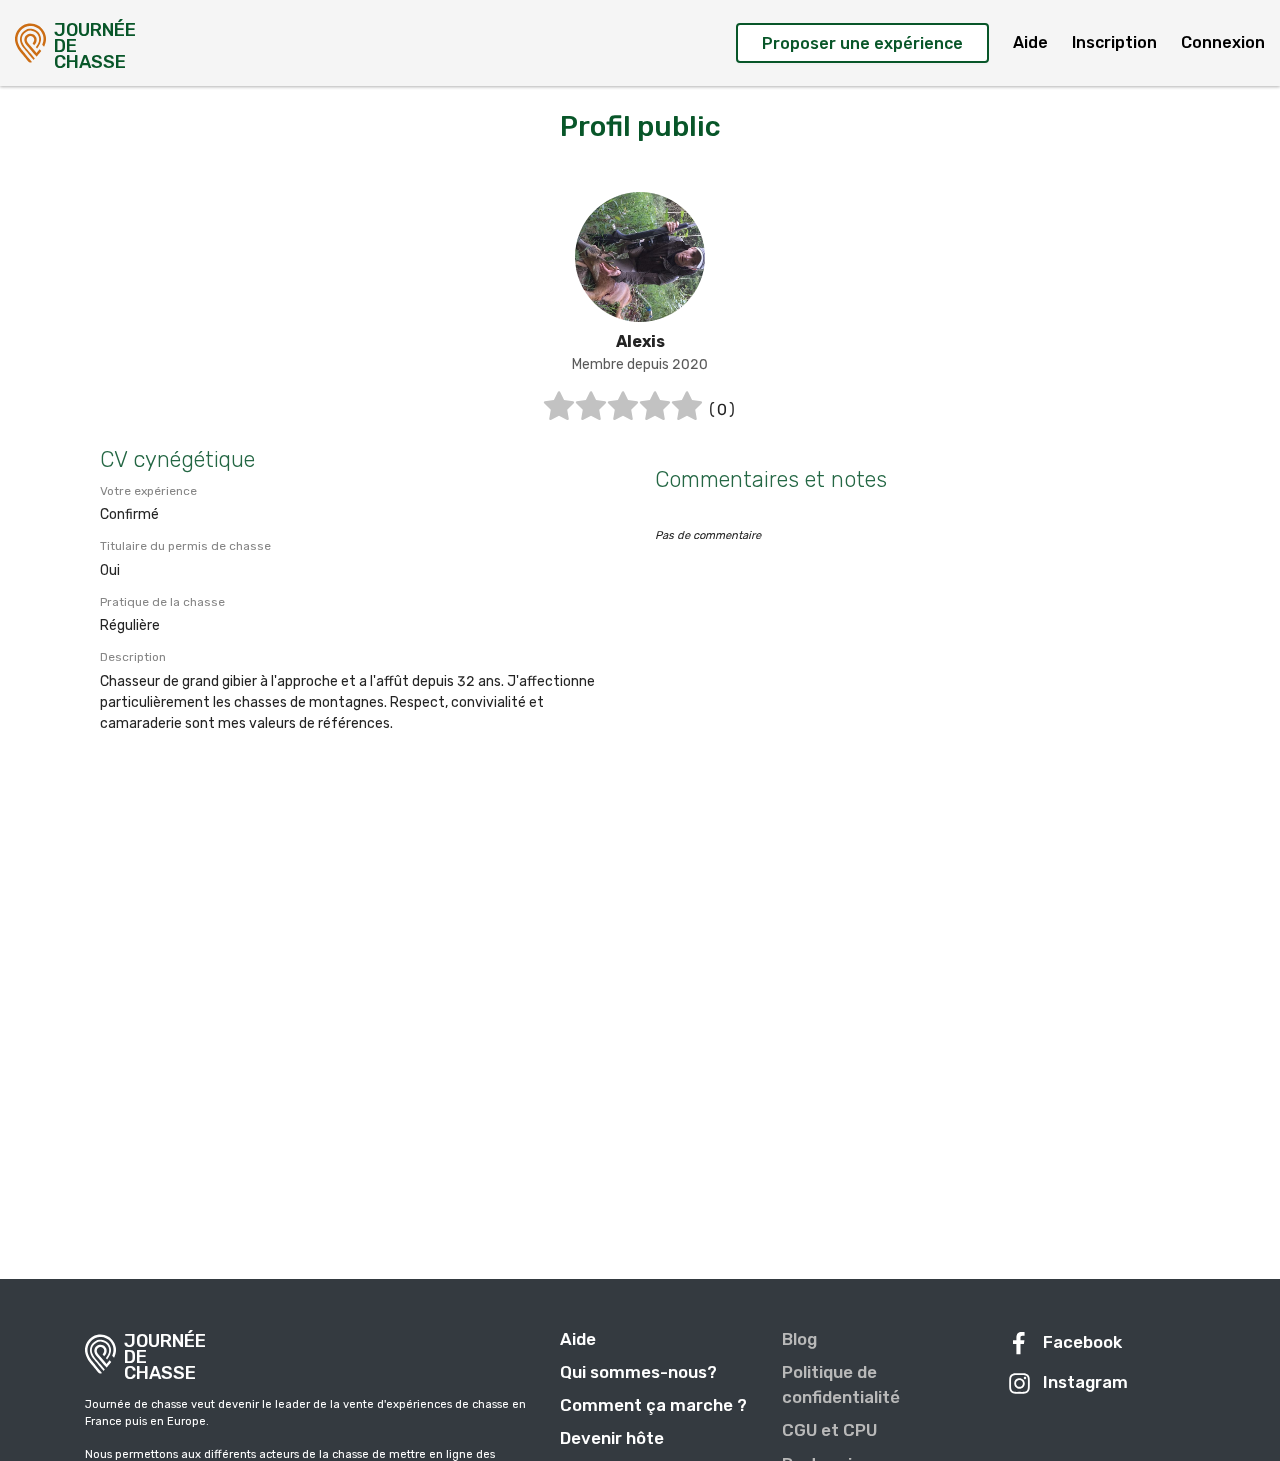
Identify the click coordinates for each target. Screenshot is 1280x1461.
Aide (1030, 42)
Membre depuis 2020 (640, 364)
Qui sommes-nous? (638, 1372)
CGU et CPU (829, 1430)
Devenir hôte (612, 1438)
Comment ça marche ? (653, 1405)
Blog (799, 1339)
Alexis (640, 341)
